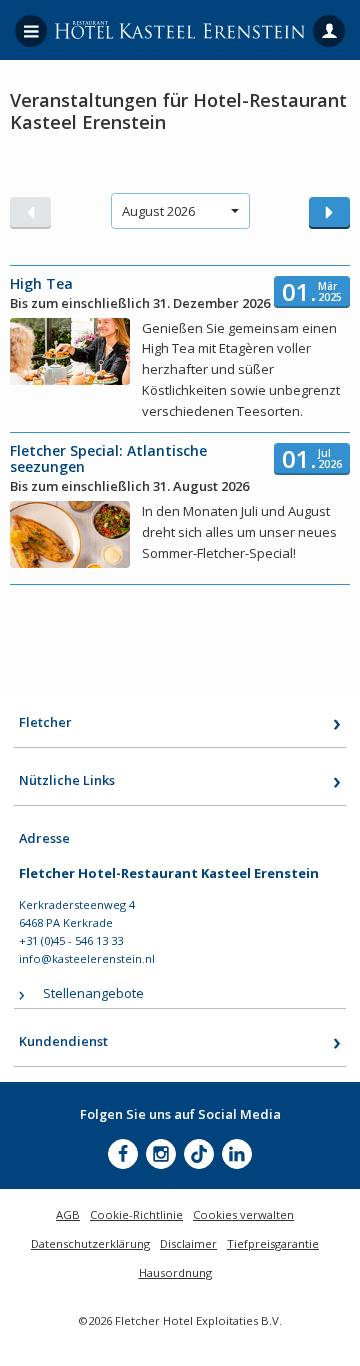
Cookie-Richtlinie (136, 1214)
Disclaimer (188, 1243)
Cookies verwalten (243, 1214)
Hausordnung (175, 1272)
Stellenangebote (93, 993)
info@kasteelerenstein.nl (87, 958)
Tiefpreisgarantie (273, 1243)
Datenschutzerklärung (90, 1243)
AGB (68, 1214)
